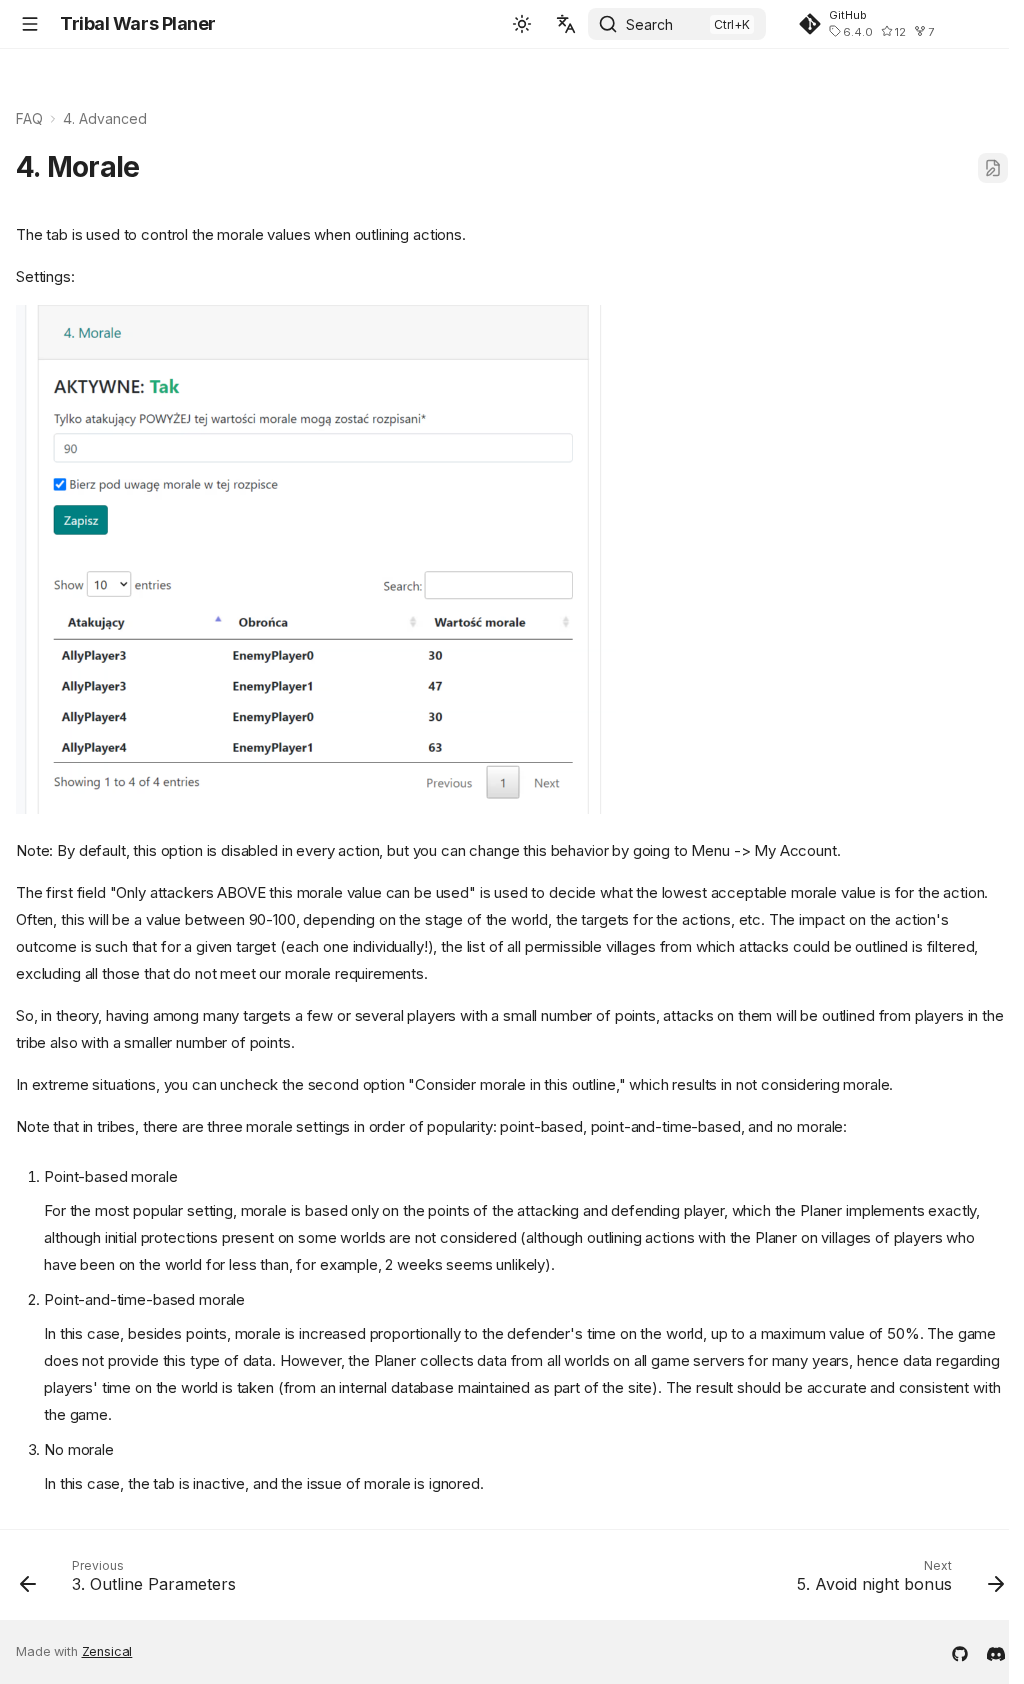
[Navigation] (30, 24)
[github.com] (960, 1652)
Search (649, 24)
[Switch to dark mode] (522, 24)
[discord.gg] (996, 1652)
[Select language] (566, 24)
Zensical (107, 1651)
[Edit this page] (993, 168)
